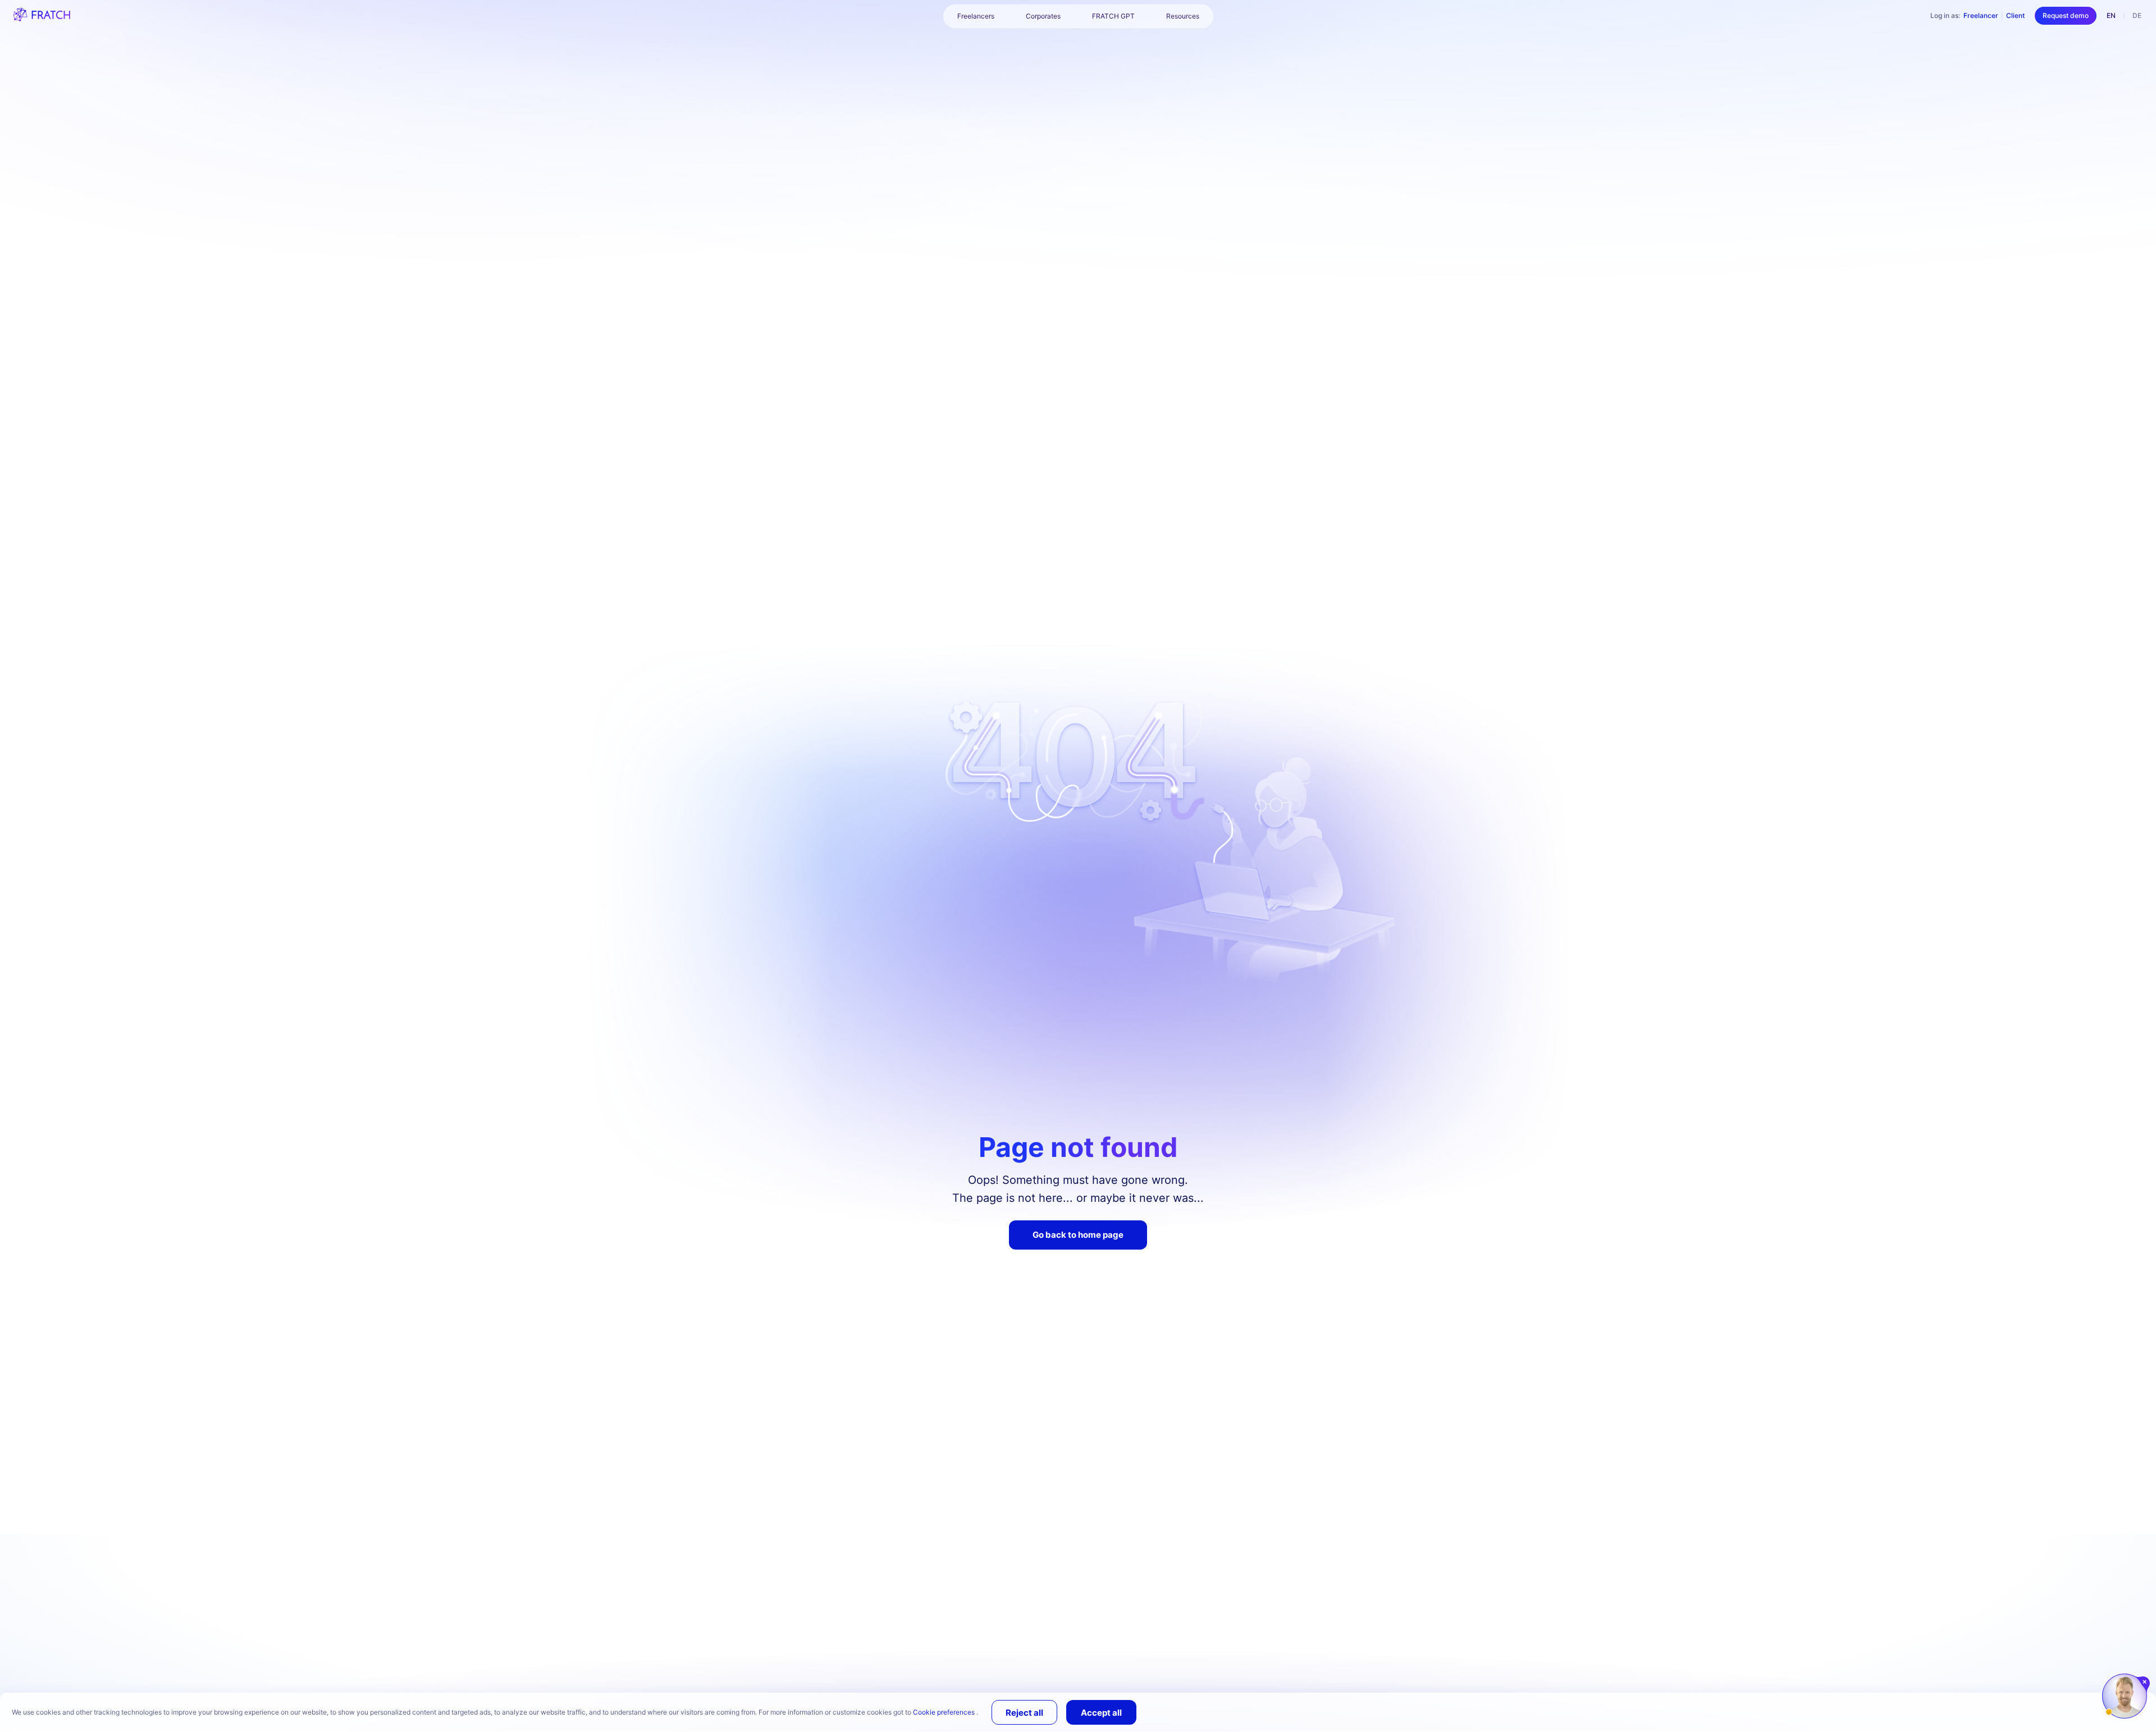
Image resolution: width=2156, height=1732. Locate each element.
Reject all (1024, 1713)
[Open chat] (2125, 1696)
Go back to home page (1078, 1235)
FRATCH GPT (1113, 16)
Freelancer (1981, 15)
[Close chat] (2145, 1682)
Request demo (2066, 15)
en (2111, 15)
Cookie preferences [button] (945, 1712)
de (2137, 15)
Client (2015, 15)
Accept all (1101, 1713)
